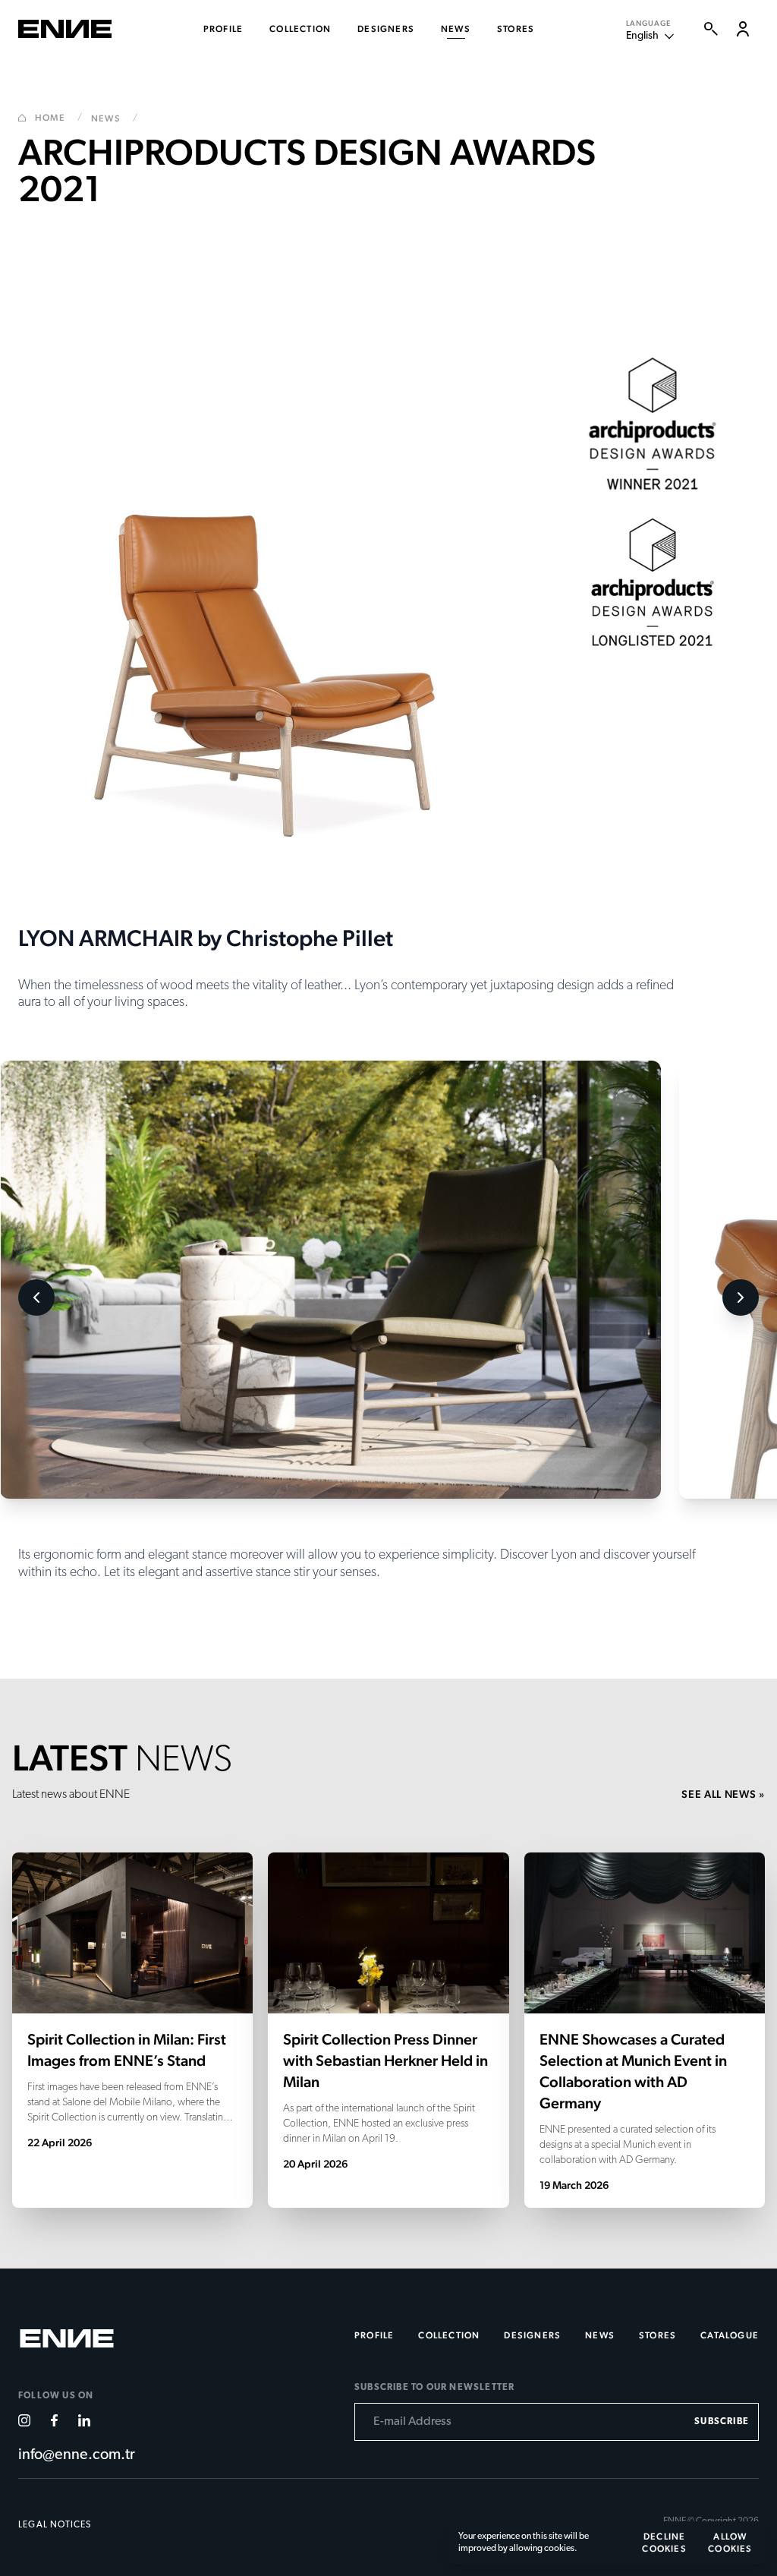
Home (59, 118)
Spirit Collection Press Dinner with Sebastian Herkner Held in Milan (385, 2060)
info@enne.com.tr (77, 2455)
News (115, 118)
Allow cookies (730, 2543)
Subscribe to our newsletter (434, 2388)
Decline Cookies (664, 2543)
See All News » (723, 1794)
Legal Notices (55, 2525)
